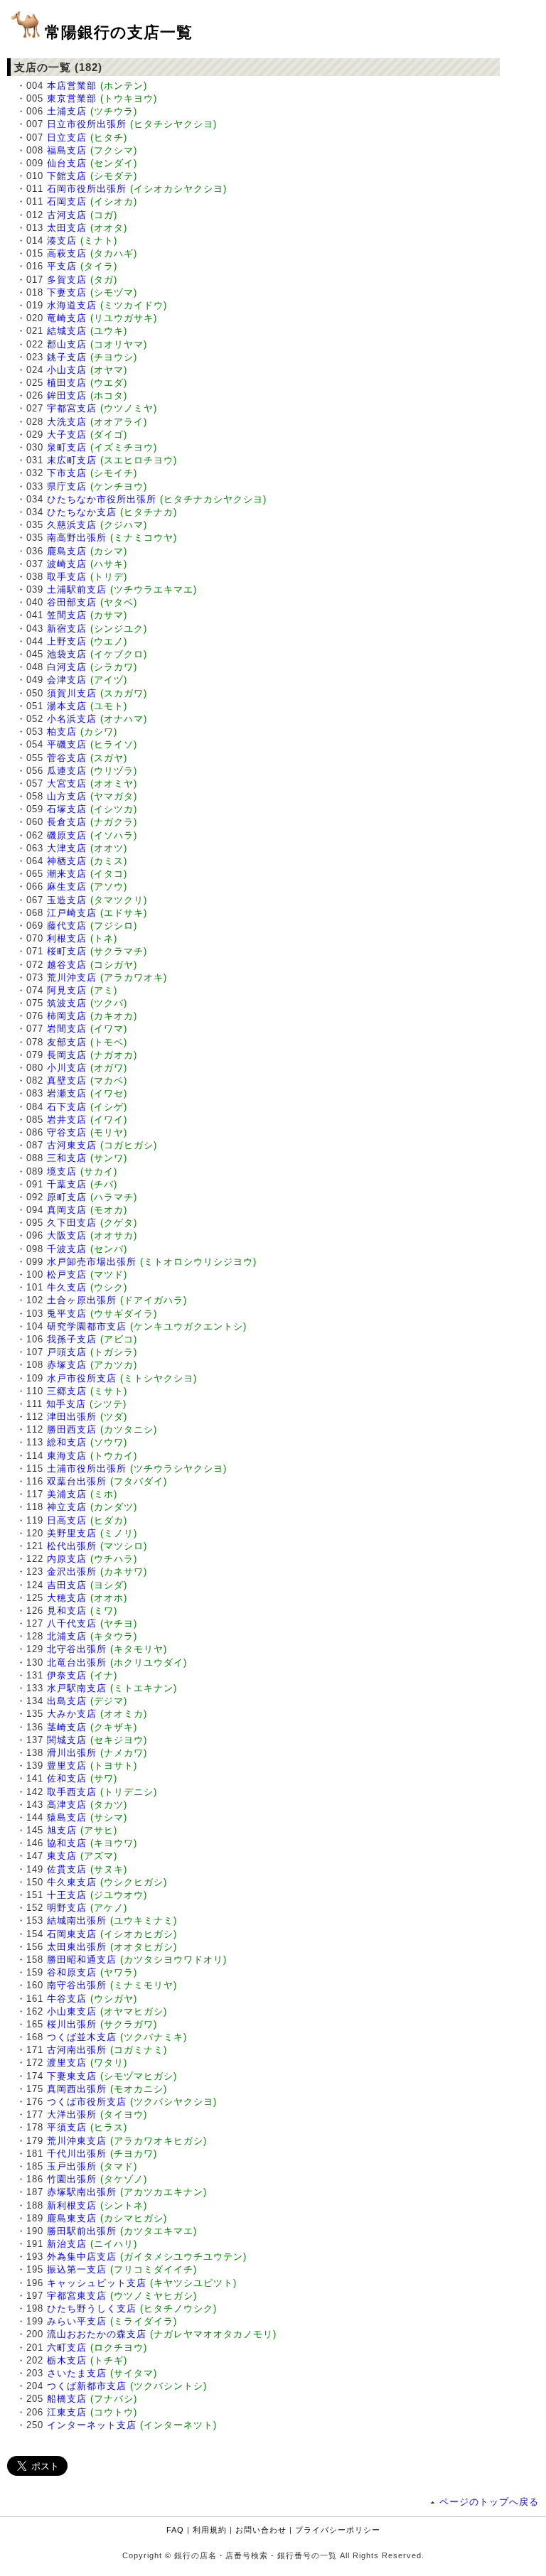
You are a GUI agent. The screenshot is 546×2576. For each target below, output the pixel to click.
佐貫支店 (67, 1869)
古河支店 (67, 215)
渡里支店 (67, 2063)
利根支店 (67, 938)
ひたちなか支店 (82, 512)
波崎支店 (67, 564)
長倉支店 (67, 822)
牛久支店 (67, 1287)
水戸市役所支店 (82, 1378)
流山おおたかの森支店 (97, 2334)
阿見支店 (67, 990)
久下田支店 (72, 1223)
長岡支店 (67, 1055)
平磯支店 (67, 744)
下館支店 (67, 176)
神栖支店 (67, 861)
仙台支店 (67, 163)
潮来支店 (67, 874)
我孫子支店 (72, 1339)
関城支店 (67, 1740)
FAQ (175, 2530)
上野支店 (67, 641)
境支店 (62, 1171)
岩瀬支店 (67, 1093)
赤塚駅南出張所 (82, 2192)
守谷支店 (67, 1132)
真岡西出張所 (77, 2089)
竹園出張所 (72, 2179)
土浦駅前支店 (77, 589)
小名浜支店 (72, 719)
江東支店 (67, 2412)
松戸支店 (67, 1274)
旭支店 (62, 1830)
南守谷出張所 (77, 1985)
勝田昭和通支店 (82, 1960)
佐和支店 (67, 1778)
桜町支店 (67, 951)
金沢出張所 (72, 1572)
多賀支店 (67, 280)
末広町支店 (72, 460)
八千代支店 (72, 1623)
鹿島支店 (67, 551)
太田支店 (67, 228)
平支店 (62, 266)
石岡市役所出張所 (87, 189)
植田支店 (67, 383)
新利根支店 (72, 2205)
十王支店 (67, 1895)
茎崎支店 (67, 1727)
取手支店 (67, 577)
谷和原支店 (72, 1972)
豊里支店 (67, 1766)
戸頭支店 (67, 1352)
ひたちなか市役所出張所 (102, 499)
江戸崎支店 (72, 913)
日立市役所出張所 (87, 124)
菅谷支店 (67, 758)
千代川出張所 (77, 2154)
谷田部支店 (72, 602)
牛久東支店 (72, 1882)
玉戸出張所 (72, 2166)
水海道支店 (72, 305)
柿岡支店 (67, 1016)
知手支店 (66, 1404)
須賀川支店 (72, 693)
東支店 (62, 1856)
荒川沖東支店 (77, 2141)
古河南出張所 (77, 2050)
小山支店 (67, 370)
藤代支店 (67, 926)
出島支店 (67, 1701)
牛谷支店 (67, 1999)
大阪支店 (67, 1235)
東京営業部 (72, 98)
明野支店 (67, 1908)
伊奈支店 (67, 1675)
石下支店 (67, 1107)
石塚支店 (67, 809)
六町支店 (67, 2348)
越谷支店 (67, 965)
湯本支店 (67, 706)
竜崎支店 (67, 318)
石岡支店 (67, 201)
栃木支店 (67, 2360)
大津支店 (67, 848)
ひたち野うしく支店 (92, 2308)
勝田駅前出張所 (82, 2231)
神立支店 (67, 1507)
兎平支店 (67, 1314)
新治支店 (67, 2244)
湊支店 (62, 241)
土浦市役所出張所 (87, 1468)
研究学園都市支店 (87, 1326)
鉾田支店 (67, 395)
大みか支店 (72, 1714)
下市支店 (67, 473)
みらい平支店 (77, 2321)
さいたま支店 (77, 2373)
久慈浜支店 (72, 525)
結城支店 (67, 331)
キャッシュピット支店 (97, 2283)
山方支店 (67, 796)
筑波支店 (67, 1003)
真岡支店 (67, 1210)
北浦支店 (67, 1636)
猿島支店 (67, 1817)
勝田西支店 (72, 1429)
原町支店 (67, 1197)
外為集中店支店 (82, 2257)
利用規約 (210, 2530)
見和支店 (67, 1611)
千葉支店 (67, 1184)
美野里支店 (72, 1533)
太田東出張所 (77, 1947)
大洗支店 (67, 422)
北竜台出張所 (77, 1662)
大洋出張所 (72, 2114)
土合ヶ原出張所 (82, 1300)
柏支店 (62, 732)
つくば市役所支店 (87, 2102)
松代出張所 (72, 1546)
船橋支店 (67, 2399)
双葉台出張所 (77, 1481)
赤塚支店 (67, 1365)
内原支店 (67, 1559)
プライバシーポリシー (338, 2530)
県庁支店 (67, 486)
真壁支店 (67, 1080)
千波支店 (67, 1249)
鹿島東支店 (72, 2218)
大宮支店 (67, 783)
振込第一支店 (77, 2269)
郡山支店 (67, 344)
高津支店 (67, 1805)
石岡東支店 (72, 1934)
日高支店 (67, 1520)
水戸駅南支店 (77, 1688)
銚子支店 (67, 357)
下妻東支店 (72, 2076)
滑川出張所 (72, 1753)
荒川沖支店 (72, 977)
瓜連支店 (67, 771)
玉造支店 (67, 900)
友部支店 (67, 1042)
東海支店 (67, 1456)
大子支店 (67, 435)
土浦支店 (67, 111)
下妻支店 (67, 292)
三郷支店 (67, 1391)
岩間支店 (67, 1029)
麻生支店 (67, 886)
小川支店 (67, 1068)
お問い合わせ (261, 2530)
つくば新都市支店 (87, 2386)
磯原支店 (67, 835)
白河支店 (67, 667)
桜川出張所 (72, 2024)
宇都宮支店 (72, 408)
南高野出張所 (77, 538)
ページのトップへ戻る (489, 2502)
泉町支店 (67, 447)
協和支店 (67, 1843)
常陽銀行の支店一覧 (119, 32)
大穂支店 (67, 1598)
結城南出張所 (77, 1920)
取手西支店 (72, 1792)
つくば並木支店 (82, 2037)
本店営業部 (72, 86)
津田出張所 (72, 1417)
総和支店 (67, 1442)
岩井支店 (67, 1120)
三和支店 (67, 1158)
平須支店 (67, 2127)
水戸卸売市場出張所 (92, 1262)
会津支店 (67, 680)
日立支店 (67, 138)
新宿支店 (67, 629)
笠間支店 (67, 615)
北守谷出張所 (77, 1649)
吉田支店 (67, 1585)
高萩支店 (67, 253)
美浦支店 (67, 1494)
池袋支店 (67, 654)
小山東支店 (72, 2011)
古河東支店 (72, 1145)
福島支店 (67, 150)
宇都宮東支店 (77, 2296)
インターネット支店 (92, 2425)
